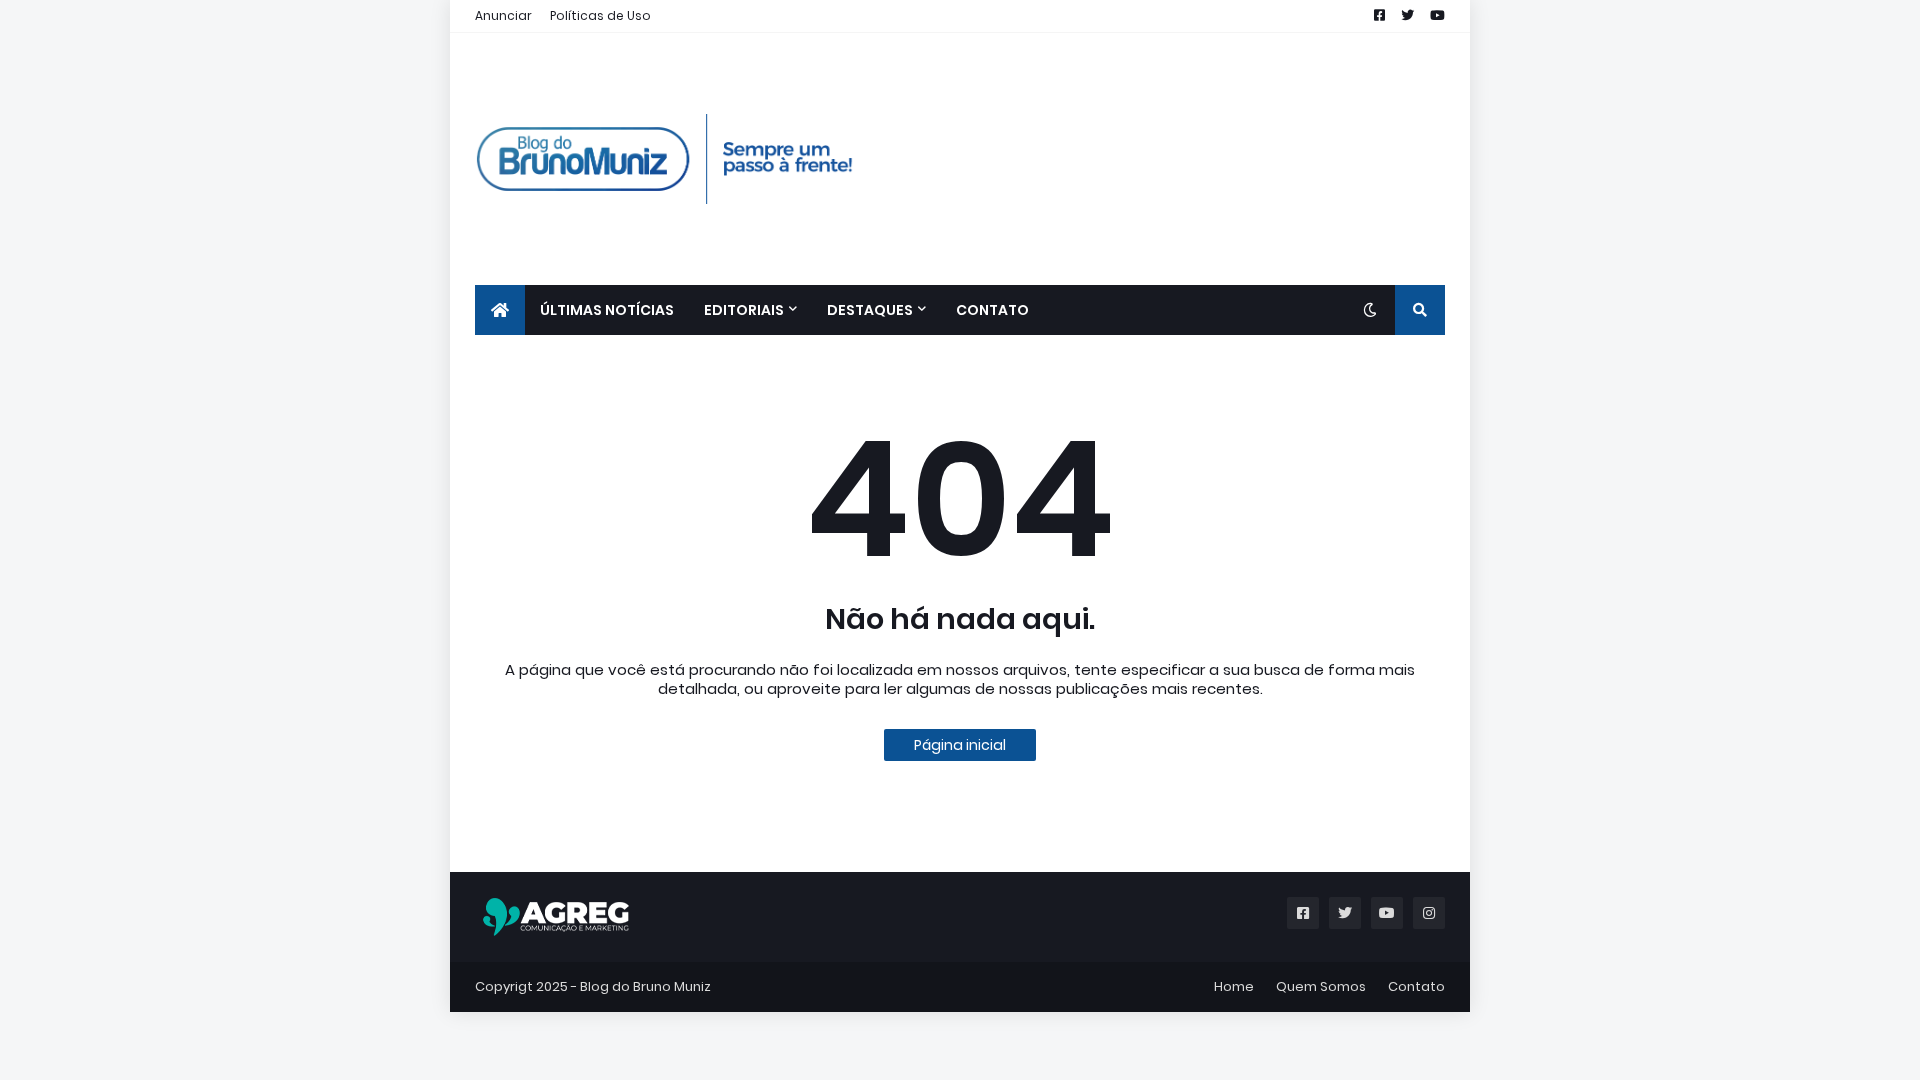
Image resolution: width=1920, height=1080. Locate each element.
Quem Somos (1321, 986)
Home (1234, 986)
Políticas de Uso (600, 15)
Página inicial (960, 745)
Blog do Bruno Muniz (645, 986)
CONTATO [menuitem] (992, 310)
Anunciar (503, 15)
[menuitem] (500, 310)
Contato (1416, 986)
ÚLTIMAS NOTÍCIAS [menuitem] (607, 310)
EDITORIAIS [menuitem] (744, 310)
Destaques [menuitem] (870, 310)
